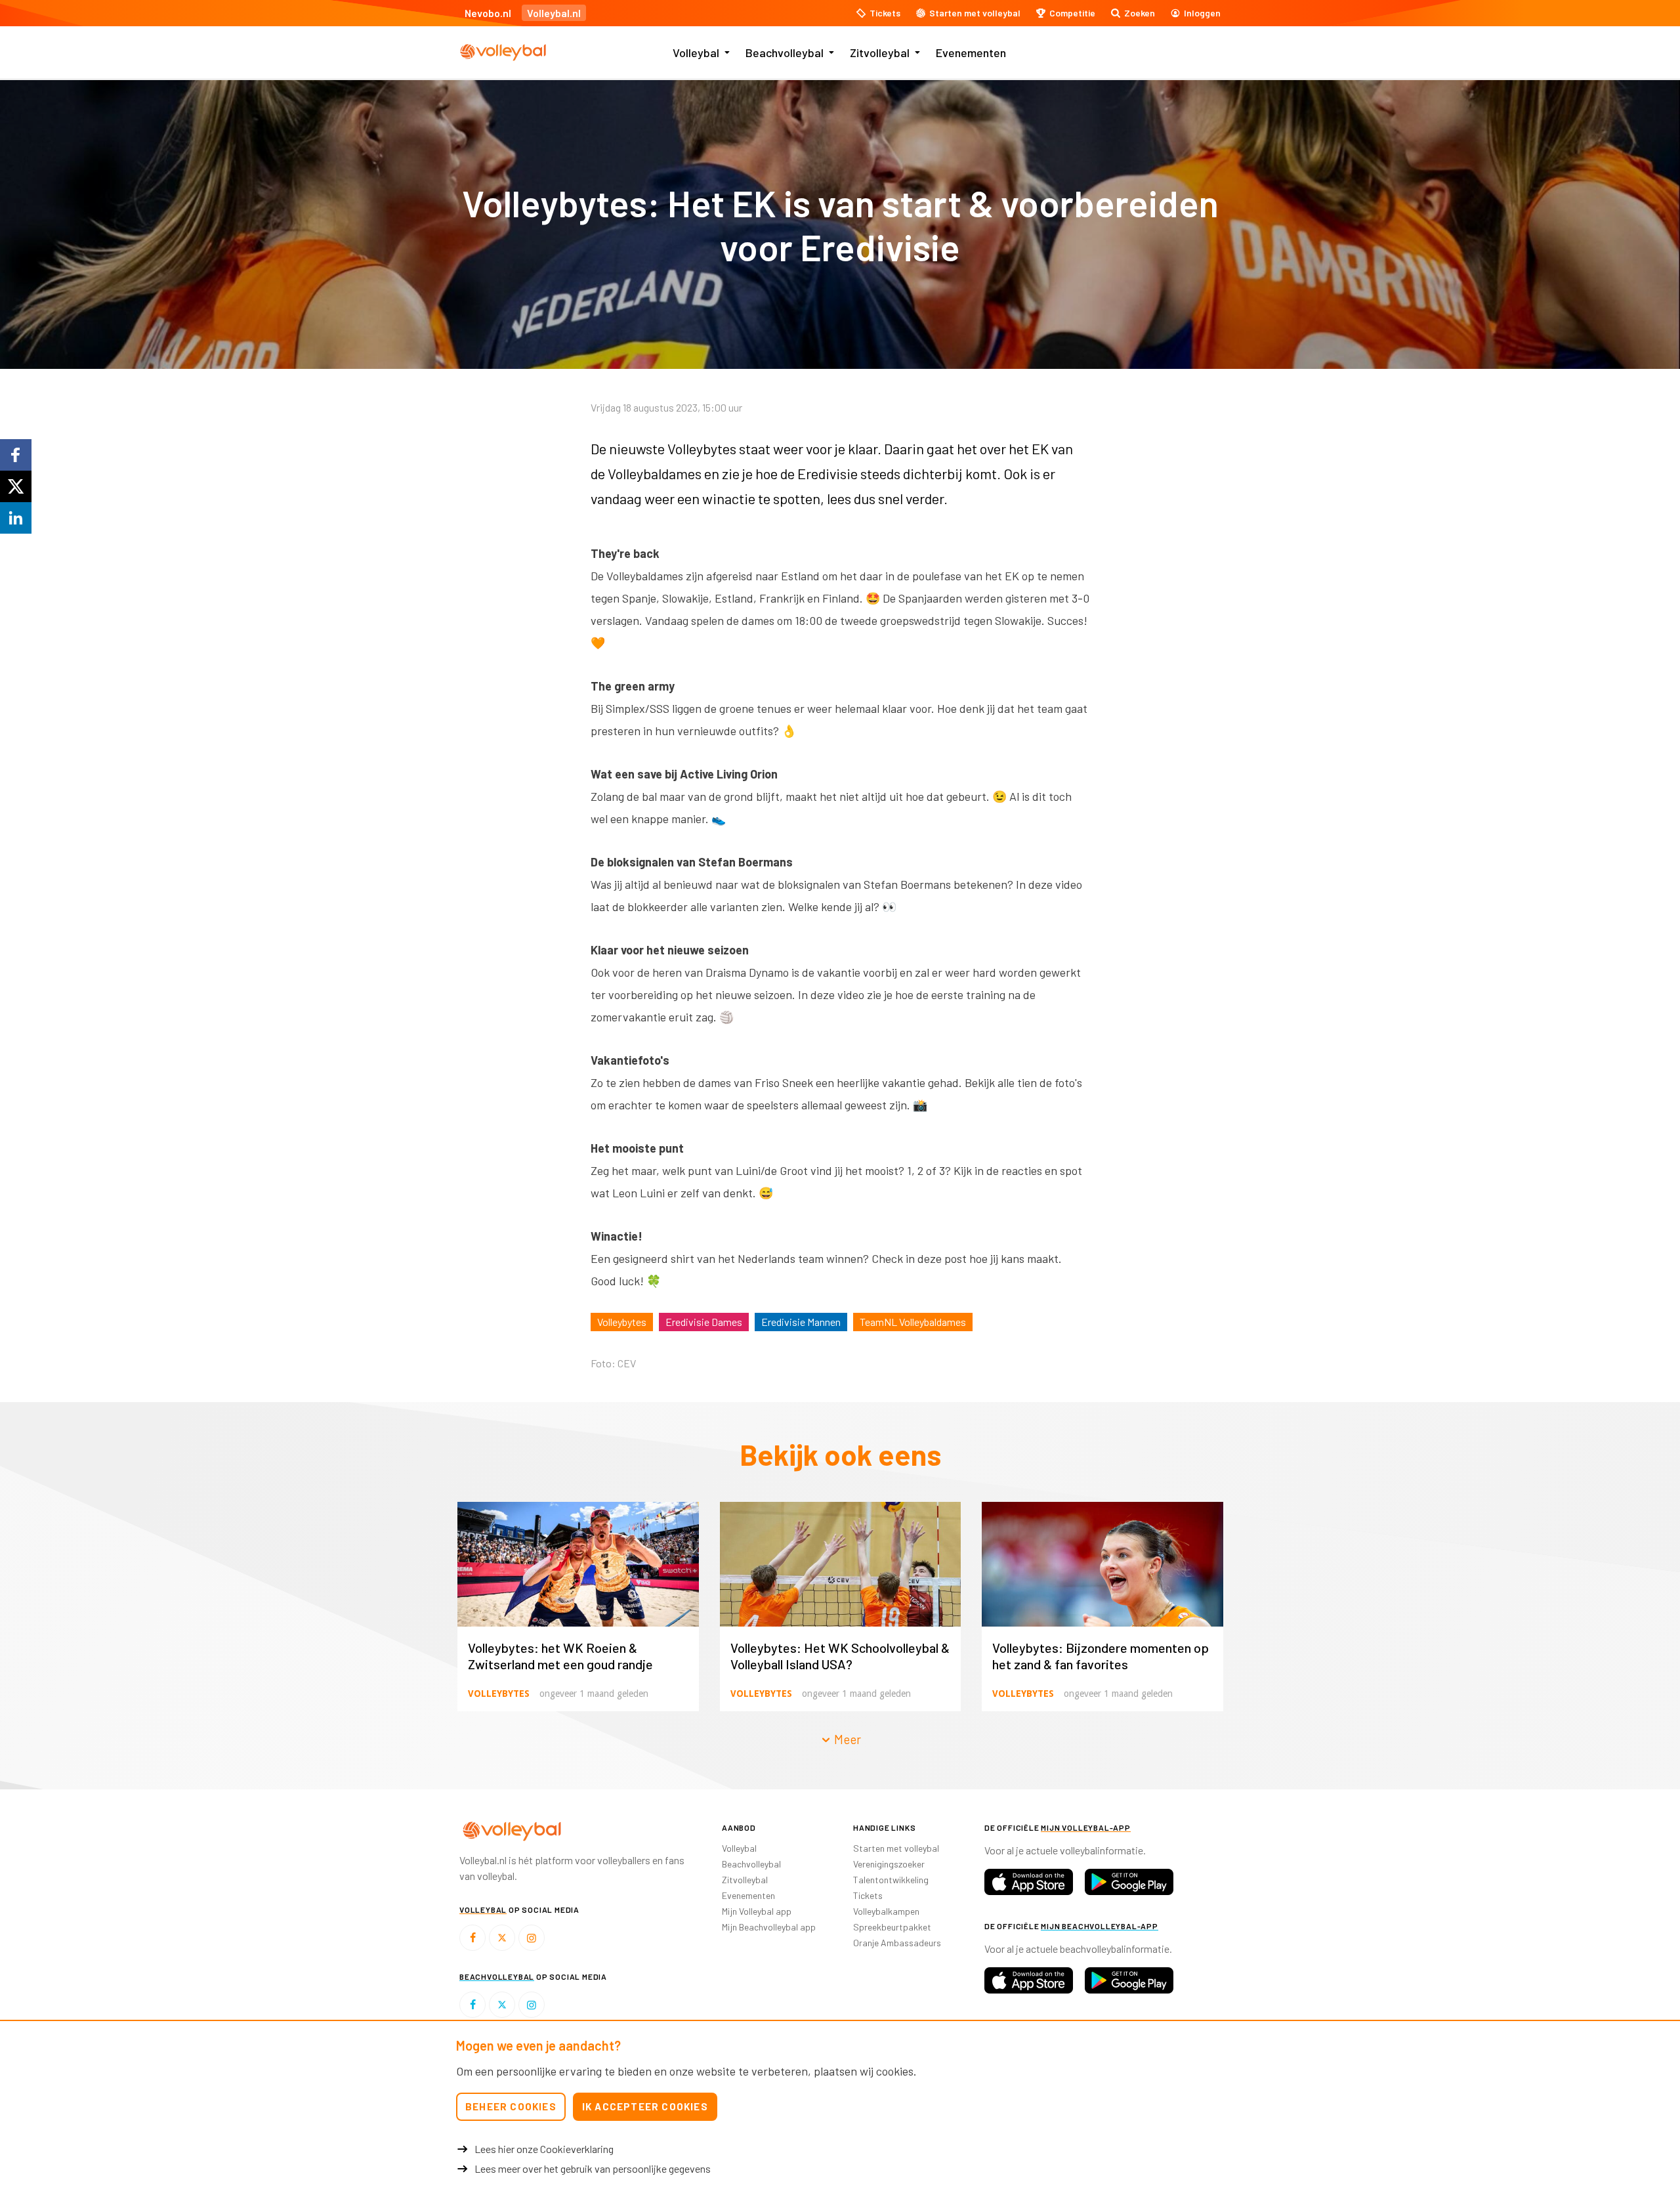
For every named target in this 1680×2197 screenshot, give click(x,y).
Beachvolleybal (785, 53)
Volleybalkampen (886, 1911)
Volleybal (696, 53)
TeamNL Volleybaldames (913, 1322)
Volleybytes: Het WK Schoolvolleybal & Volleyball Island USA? (840, 1656)
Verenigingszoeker (889, 1864)
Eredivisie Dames (704, 1322)
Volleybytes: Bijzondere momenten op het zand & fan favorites (1101, 1656)
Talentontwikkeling (891, 1880)
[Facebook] (472, 1938)
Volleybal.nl (554, 13)
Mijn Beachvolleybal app (769, 1927)
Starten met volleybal (896, 1848)
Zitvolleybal (880, 53)
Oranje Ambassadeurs (897, 1943)
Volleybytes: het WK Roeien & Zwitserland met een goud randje (560, 1656)
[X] (502, 1938)
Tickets (868, 1895)
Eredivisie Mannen (801, 1322)
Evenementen (971, 53)
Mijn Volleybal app (757, 1911)
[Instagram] (532, 1938)
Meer (846, 1739)
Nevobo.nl (488, 13)
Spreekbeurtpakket (892, 1927)
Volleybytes (622, 1322)
